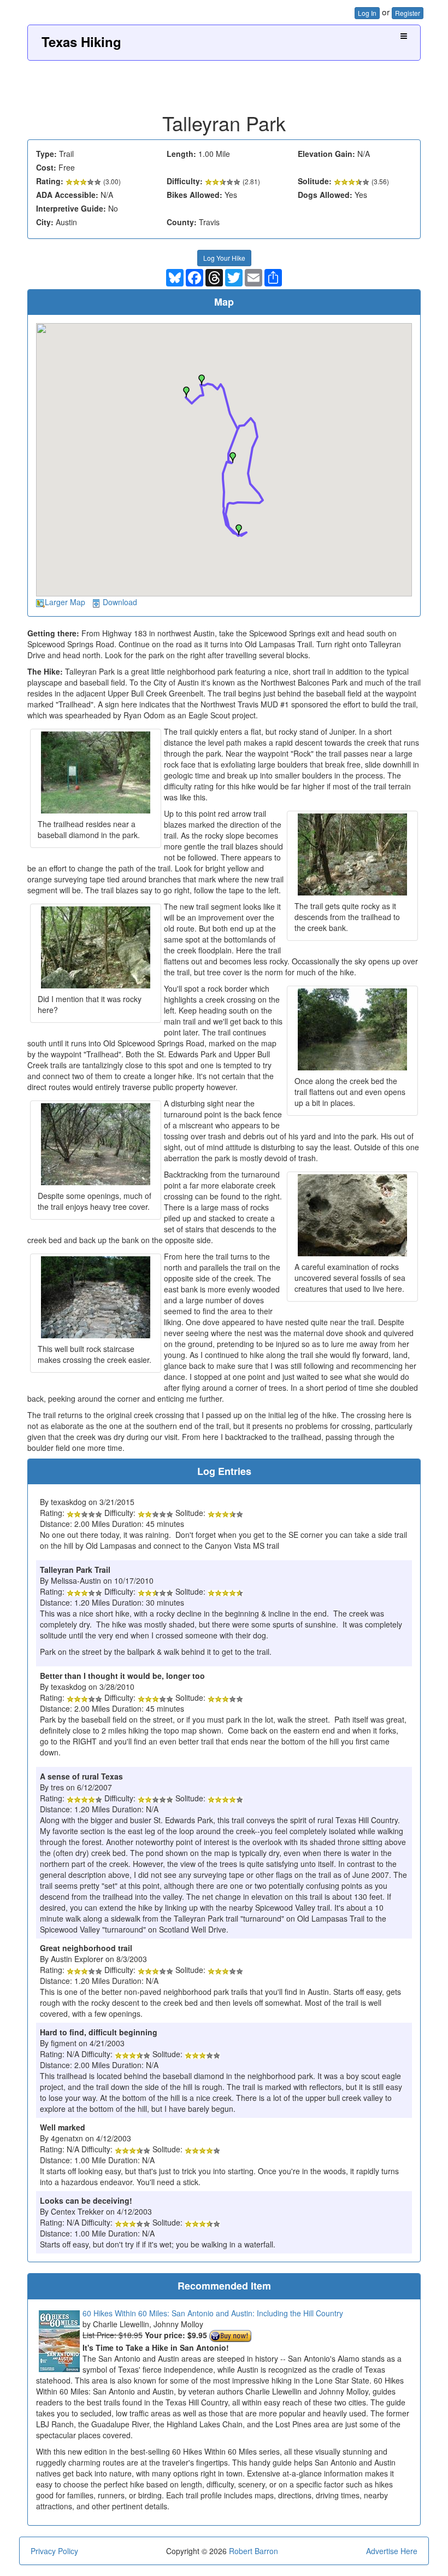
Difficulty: (185, 181)
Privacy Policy (54, 2551)
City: (45, 222)
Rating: (50, 181)
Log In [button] (367, 13)
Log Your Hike (224, 258)
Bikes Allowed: (194, 195)
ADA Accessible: (67, 195)
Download (120, 602)
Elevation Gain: (326, 154)
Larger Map (65, 602)
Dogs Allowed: (325, 195)
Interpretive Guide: (71, 208)
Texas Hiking (81, 42)
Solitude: (315, 181)
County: (182, 222)
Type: (46, 154)
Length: (181, 154)
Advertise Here (392, 2551)
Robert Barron (254, 2551)
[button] (186, 392)
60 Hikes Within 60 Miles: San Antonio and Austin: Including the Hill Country (213, 2313)
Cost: (46, 167)
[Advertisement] (224, 83)
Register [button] (408, 13)
